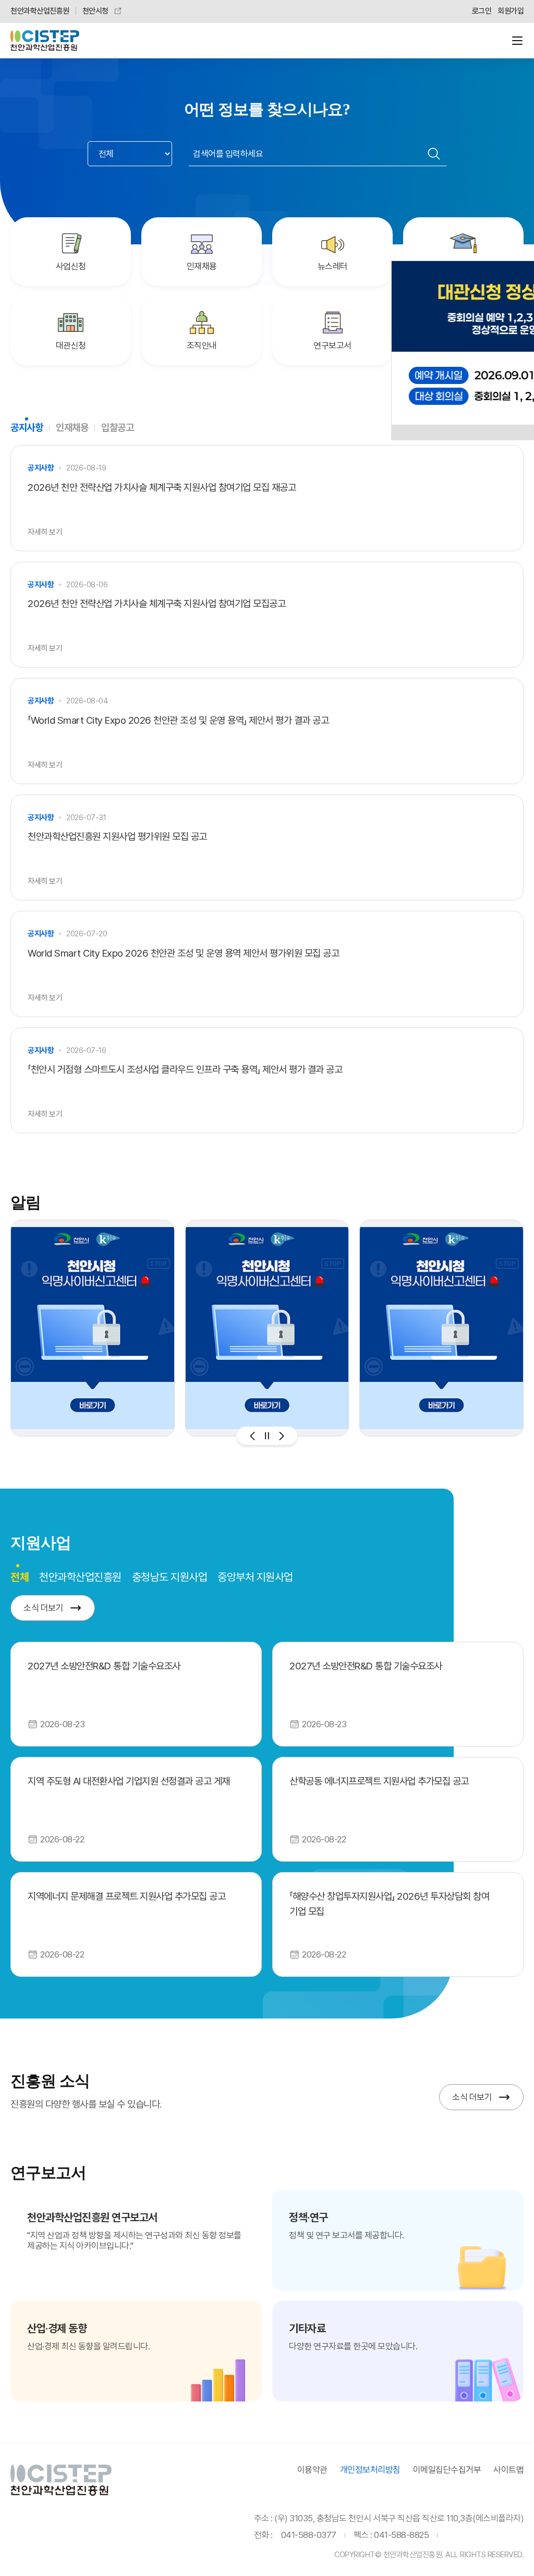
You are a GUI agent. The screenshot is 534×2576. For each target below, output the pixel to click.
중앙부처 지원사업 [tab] (255, 1577)
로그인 (482, 11)
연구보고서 (332, 345)
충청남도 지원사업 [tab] (170, 1577)
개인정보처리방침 (370, 2470)
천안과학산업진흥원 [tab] (80, 1577)
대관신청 (71, 345)
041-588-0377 (309, 2535)
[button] (252, 1436)
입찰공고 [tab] (117, 428)
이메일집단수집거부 (447, 2470)
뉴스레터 (333, 266)
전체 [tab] (20, 1576)
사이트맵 (508, 2470)
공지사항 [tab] (27, 428)
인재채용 (202, 266)
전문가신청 (463, 266)
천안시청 (95, 11)
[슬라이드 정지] (267, 1436)
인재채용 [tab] (72, 428)
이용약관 (312, 2470)
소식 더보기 (43, 1608)
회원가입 (511, 11)
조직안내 (202, 345)
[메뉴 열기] (517, 41)
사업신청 (71, 266)
